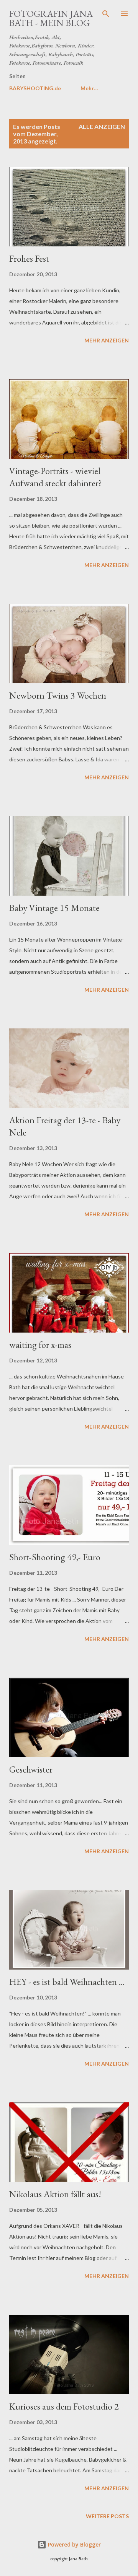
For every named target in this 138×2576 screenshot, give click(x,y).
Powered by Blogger (74, 2544)
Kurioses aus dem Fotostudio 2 (64, 2406)
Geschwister (31, 1769)
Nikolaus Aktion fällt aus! (55, 2194)
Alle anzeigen (102, 126)
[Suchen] (106, 14)
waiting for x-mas (40, 1345)
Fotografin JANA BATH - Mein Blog (51, 18)
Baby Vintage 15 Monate (54, 908)
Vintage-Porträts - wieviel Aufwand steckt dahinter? (56, 477)
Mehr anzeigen (107, 340)
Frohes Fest (29, 258)
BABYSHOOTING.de (35, 88)
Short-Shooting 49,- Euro (55, 1557)
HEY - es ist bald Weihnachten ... (67, 1982)
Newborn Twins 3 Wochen (58, 695)
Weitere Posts (107, 2516)
